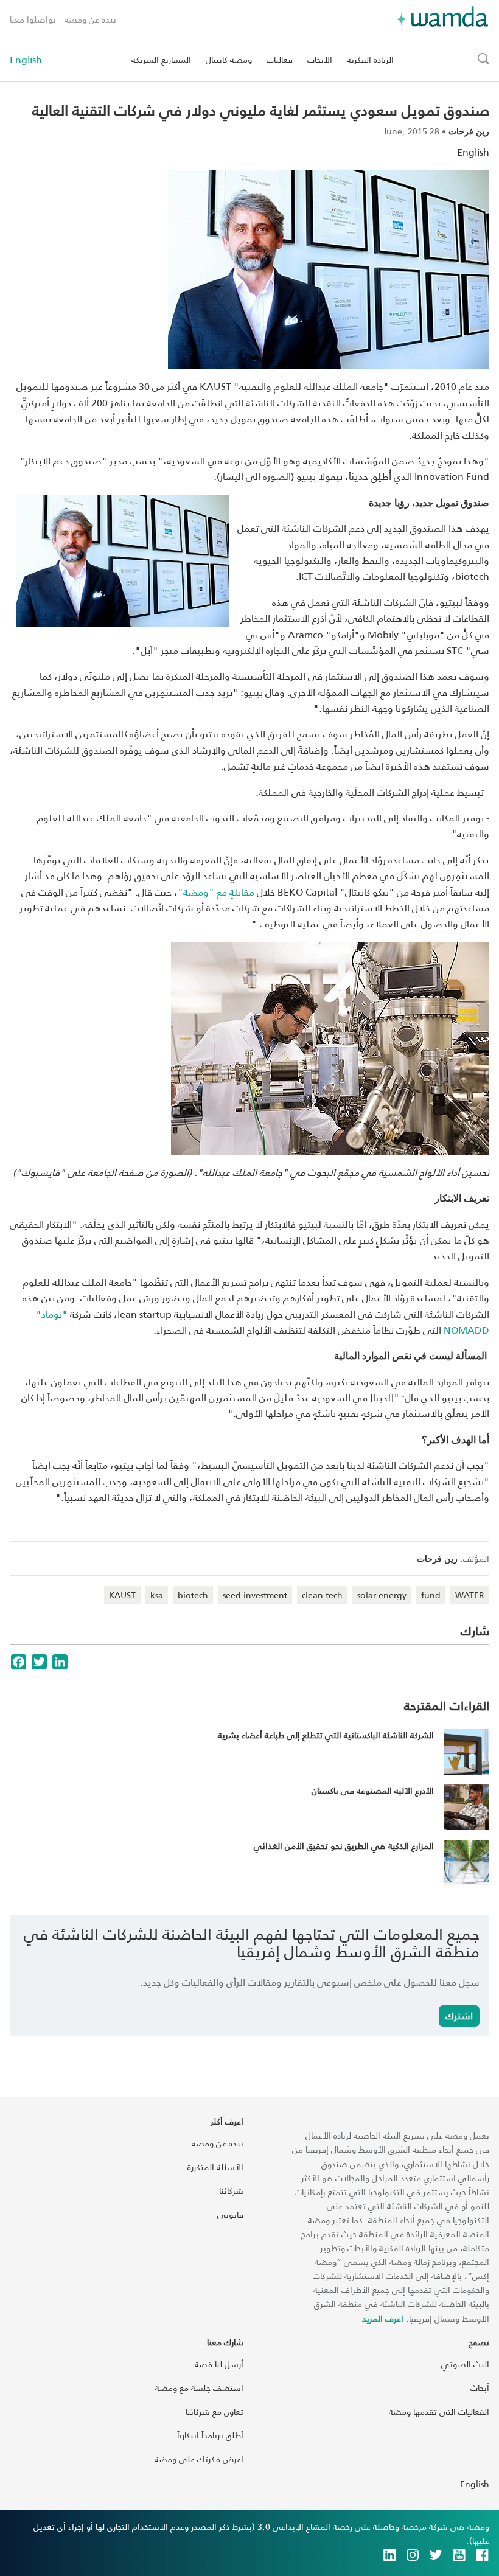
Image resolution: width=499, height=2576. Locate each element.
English (26, 60)
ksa (157, 1595)
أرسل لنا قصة (219, 2364)
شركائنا (231, 2191)
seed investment (255, 1595)
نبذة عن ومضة (90, 19)
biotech (193, 1595)
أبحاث (480, 2388)
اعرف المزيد (383, 2318)
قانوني (230, 2214)
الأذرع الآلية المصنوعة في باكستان (373, 1790)
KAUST (122, 1595)
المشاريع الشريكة (161, 59)
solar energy (382, 1595)
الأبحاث (320, 59)
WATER (470, 1595)
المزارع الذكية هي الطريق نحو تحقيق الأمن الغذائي (344, 1846)
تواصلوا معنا (33, 19)
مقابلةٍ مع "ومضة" (216, 892)
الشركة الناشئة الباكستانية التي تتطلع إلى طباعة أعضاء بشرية (326, 1735)
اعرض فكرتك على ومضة (199, 2459)
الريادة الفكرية (370, 59)
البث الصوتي (465, 2364)
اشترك (459, 2015)
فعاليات (280, 59)
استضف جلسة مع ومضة (199, 2388)
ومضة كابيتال (229, 59)
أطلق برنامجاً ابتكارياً (210, 2435)
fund (431, 1595)
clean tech (322, 1595)
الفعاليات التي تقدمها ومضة (439, 2411)
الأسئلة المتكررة (215, 2167)
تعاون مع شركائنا (215, 2411)
